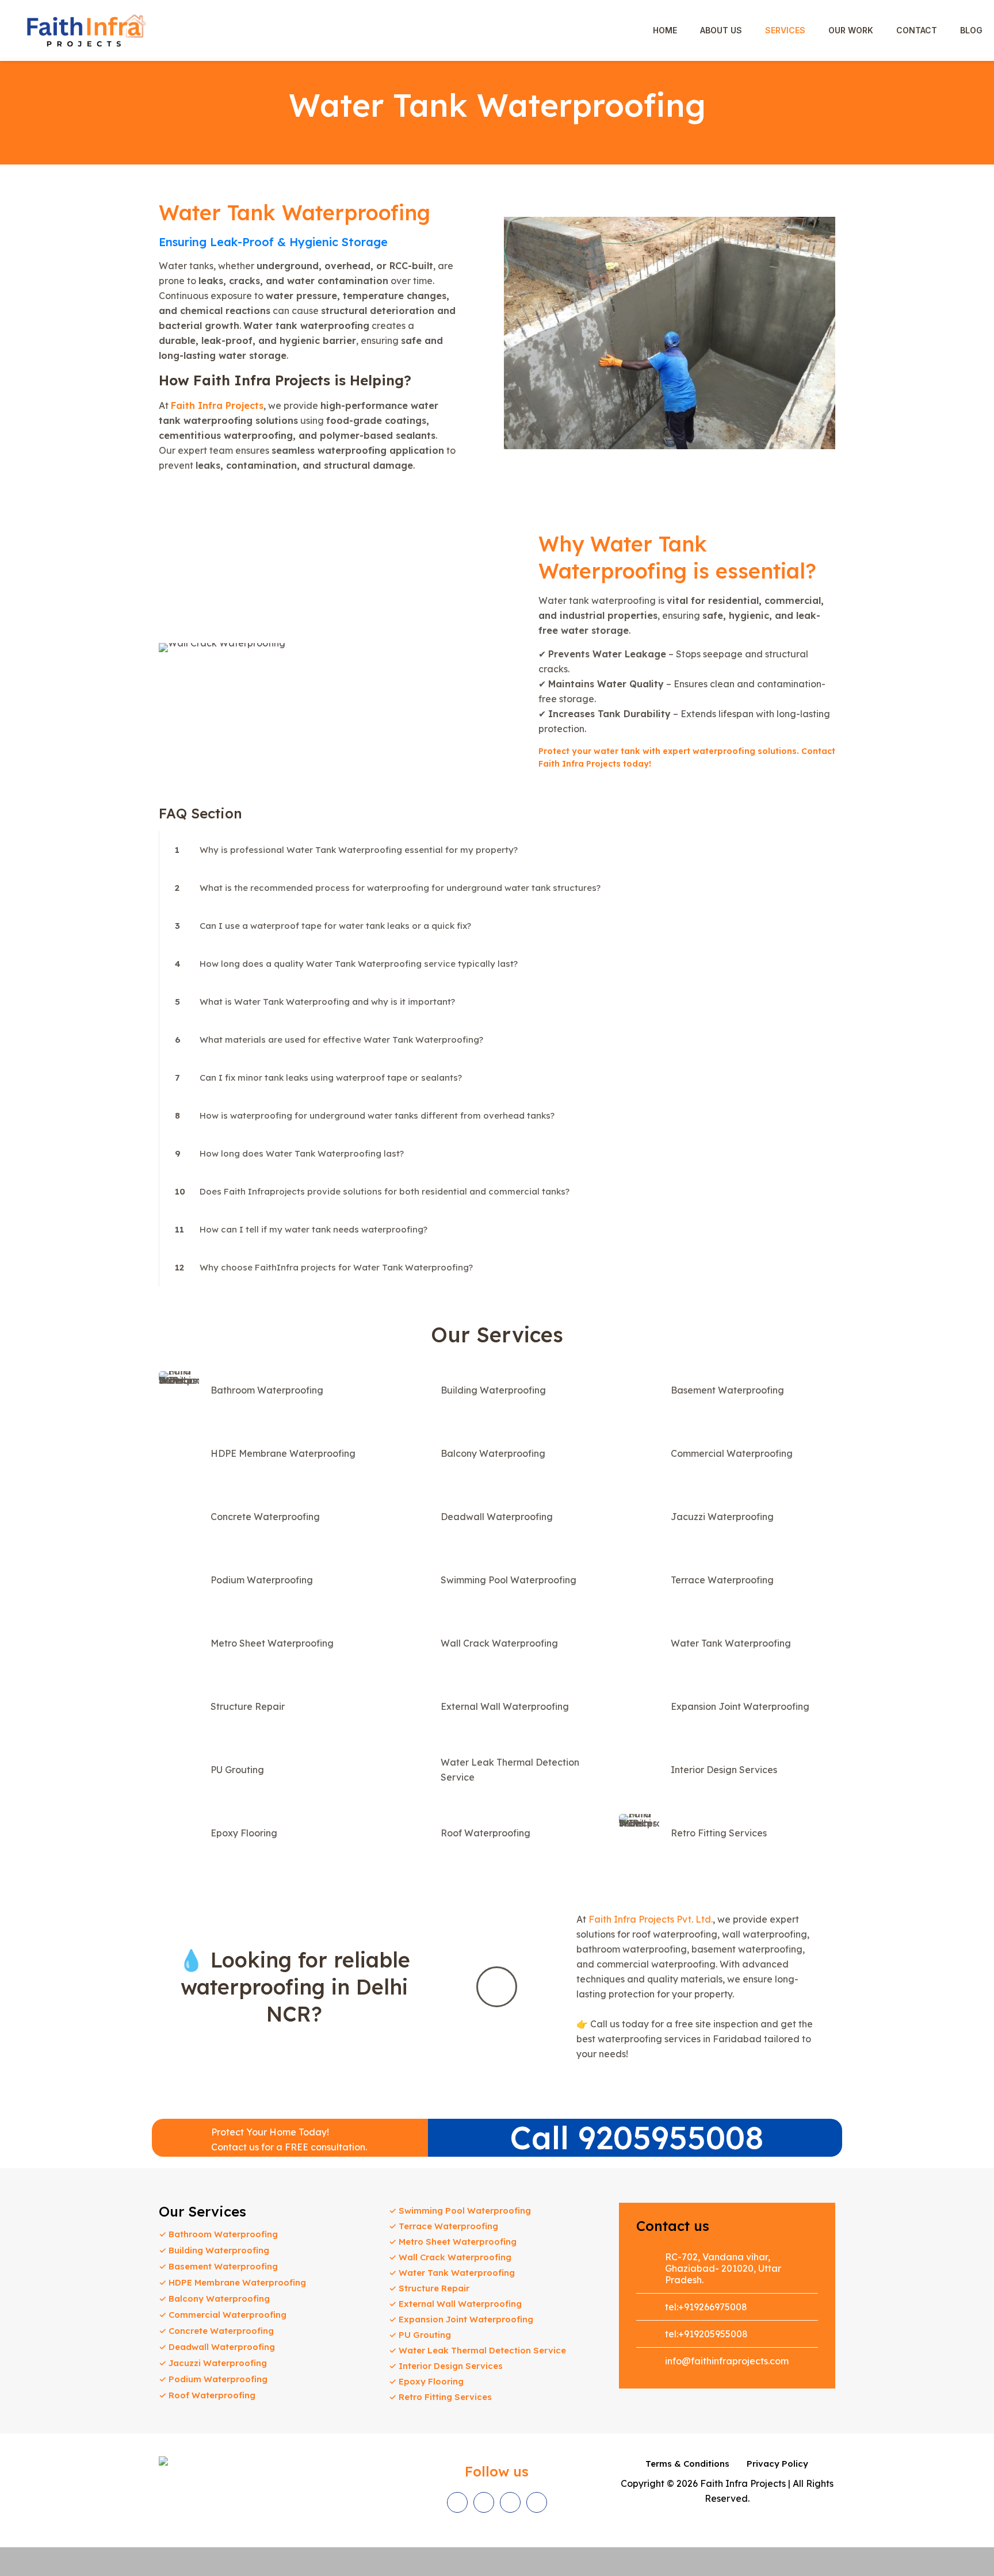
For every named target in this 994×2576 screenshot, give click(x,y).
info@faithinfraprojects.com (727, 2361)
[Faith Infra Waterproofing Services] (86, 30)
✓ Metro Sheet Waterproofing (453, 2242)
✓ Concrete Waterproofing (216, 2331)
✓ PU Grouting (420, 2335)
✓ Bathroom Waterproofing (218, 2234)
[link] (497, 850)
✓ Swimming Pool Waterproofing (460, 2211)
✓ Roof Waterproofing (207, 2395)
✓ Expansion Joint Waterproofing (461, 2319)
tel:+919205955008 (706, 2334)
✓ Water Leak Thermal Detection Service (477, 2350)
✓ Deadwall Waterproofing (217, 2347)
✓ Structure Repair (429, 2288)
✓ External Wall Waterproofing (455, 2304)
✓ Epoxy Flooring (426, 2381)
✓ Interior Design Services (446, 2366)
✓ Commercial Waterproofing (223, 2315)
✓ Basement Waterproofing (218, 2266)
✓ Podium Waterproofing (213, 2379)
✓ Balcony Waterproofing (214, 2299)
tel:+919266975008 (706, 2307)
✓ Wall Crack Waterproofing (450, 2257)
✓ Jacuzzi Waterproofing (213, 2363)
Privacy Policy (777, 2464)
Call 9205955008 (637, 2137)
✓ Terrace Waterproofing (444, 2226)
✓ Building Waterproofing (214, 2250)
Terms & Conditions (687, 2464)
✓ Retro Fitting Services (440, 2397)
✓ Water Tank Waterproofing (452, 2273)
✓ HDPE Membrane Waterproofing (232, 2282)
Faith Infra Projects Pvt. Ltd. (651, 1919)
